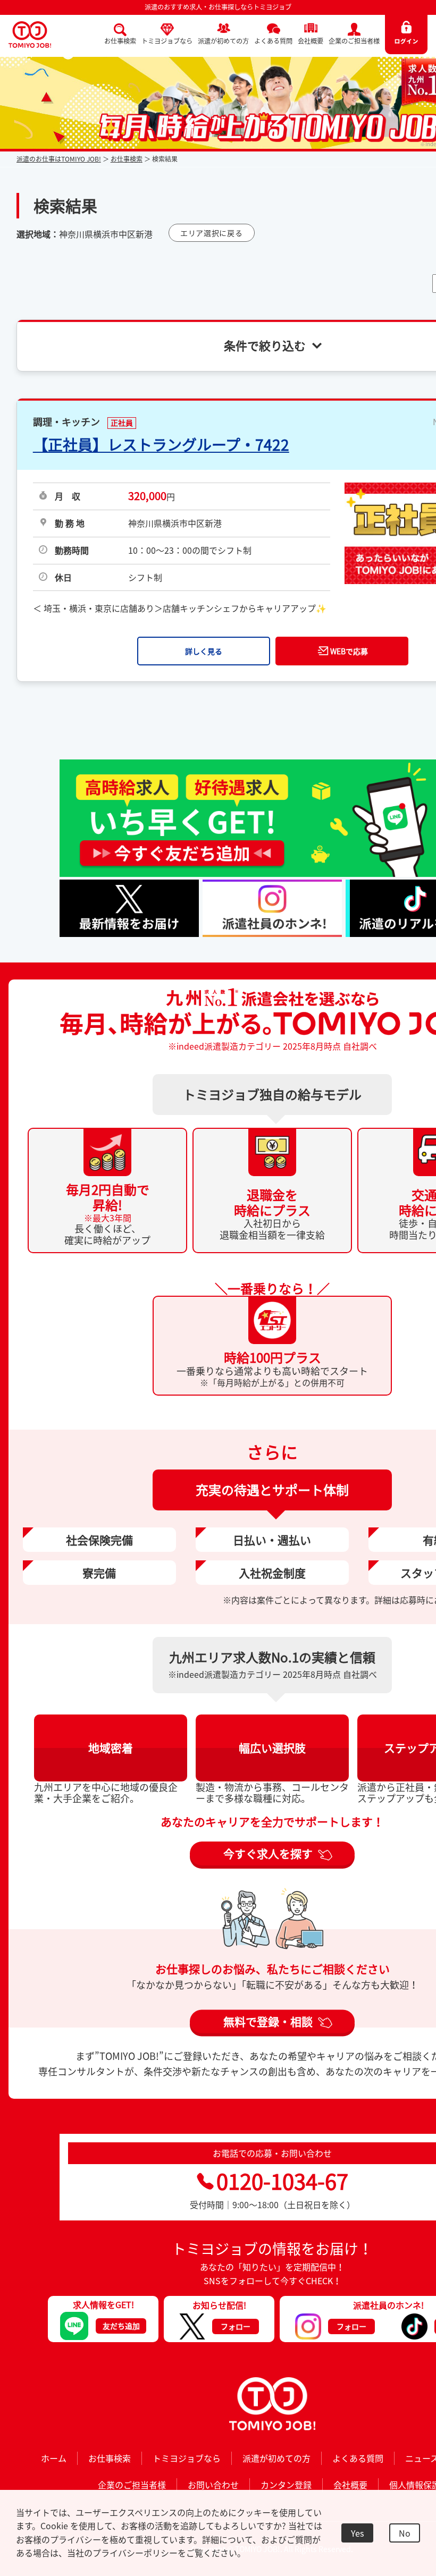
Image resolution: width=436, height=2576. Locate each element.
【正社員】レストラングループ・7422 (161, 445)
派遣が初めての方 (223, 41)
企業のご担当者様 (354, 41)
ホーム (54, 2458)
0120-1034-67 (282, 2181)
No (405, 2533)
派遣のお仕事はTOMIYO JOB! (59, 159)
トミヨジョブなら (167, 41)
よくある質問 (273, 41)
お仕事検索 (120, 41)
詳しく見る (204, 651)
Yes (357, 2533)
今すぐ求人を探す (268, 1853)
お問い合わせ (213, 2485)
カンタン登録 (286, 2485)
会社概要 (311, 41)
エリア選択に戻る (212, 233)
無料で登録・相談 (268, 2021)
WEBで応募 (349, 651)
